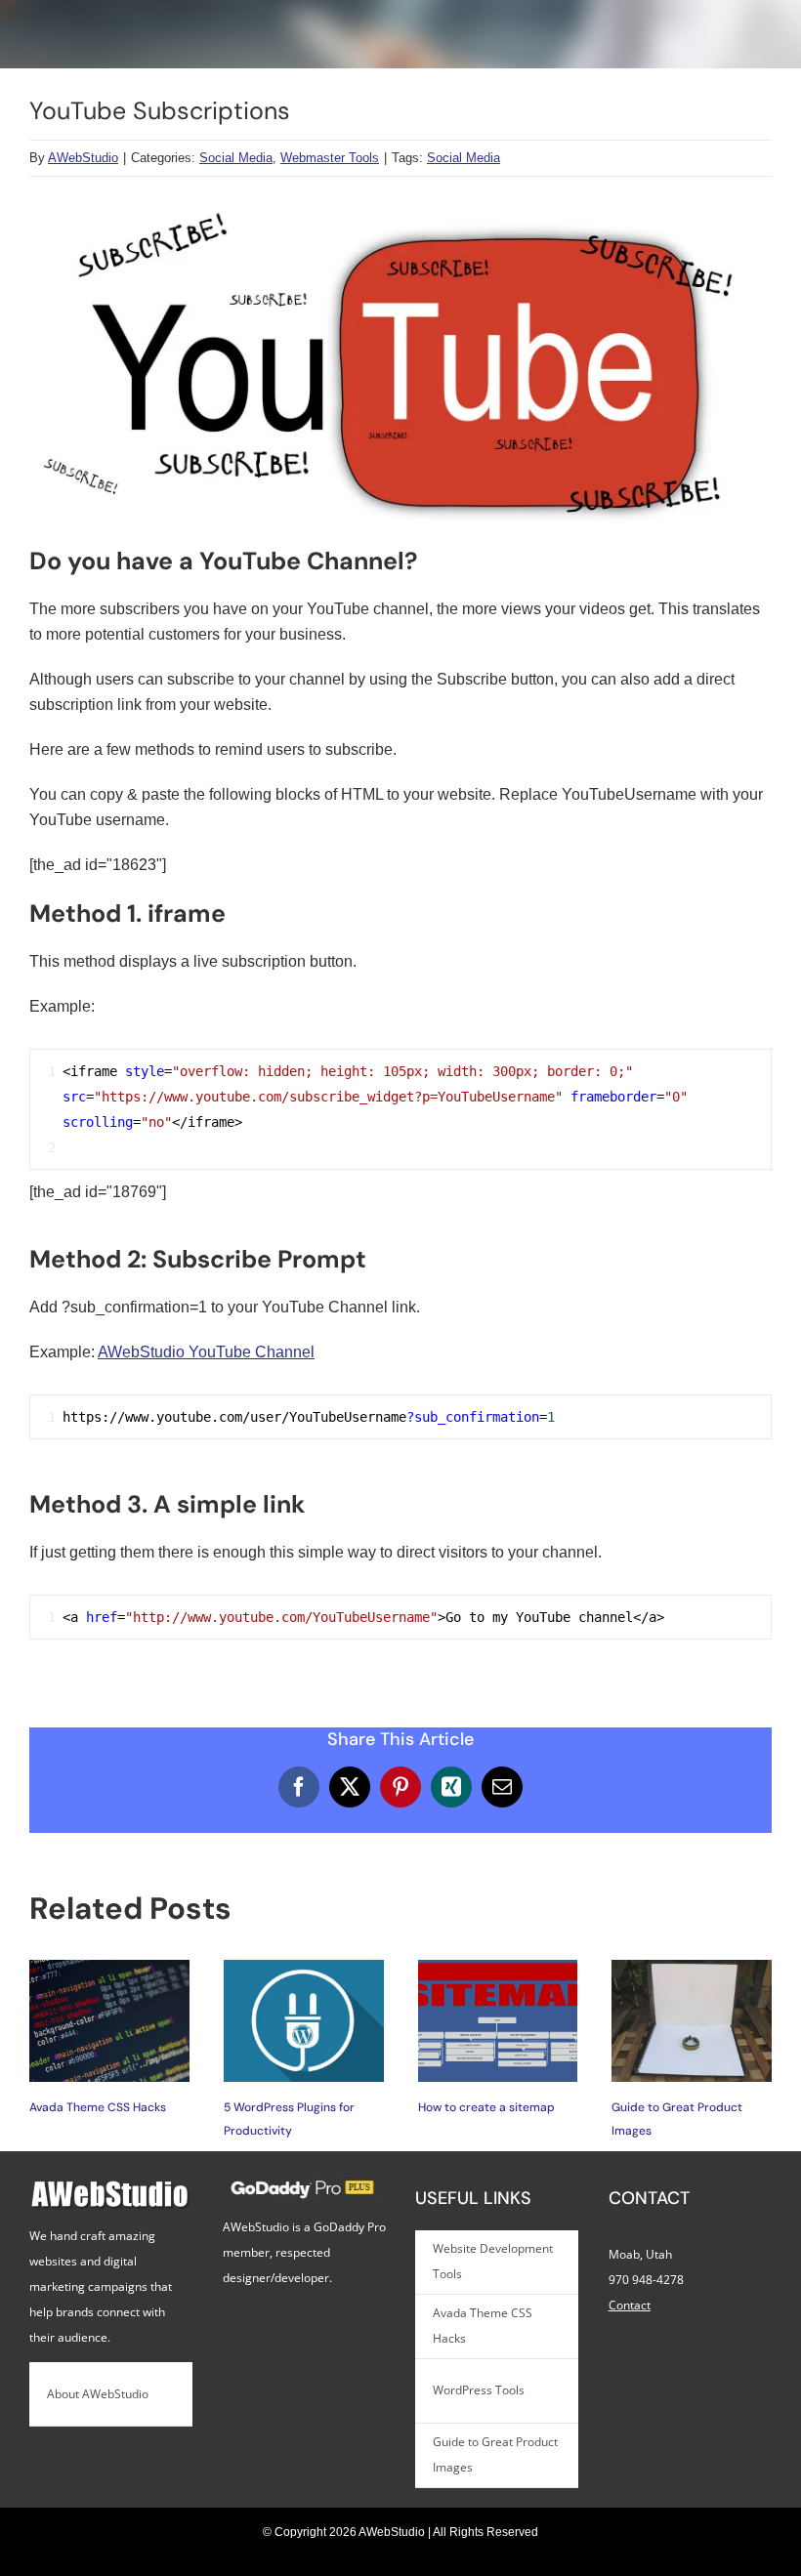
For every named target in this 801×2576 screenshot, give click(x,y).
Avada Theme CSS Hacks (98, 2107)
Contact (630, 2305)
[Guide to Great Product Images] (692, 1968)
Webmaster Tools (330, 158)
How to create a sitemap (486, 2107)
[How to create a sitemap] (498, 1968)
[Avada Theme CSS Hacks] (109, 1968)
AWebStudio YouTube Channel (206, 1352)
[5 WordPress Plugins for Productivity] (304, 1968)
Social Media (236, 158)
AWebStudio (83, 158)
